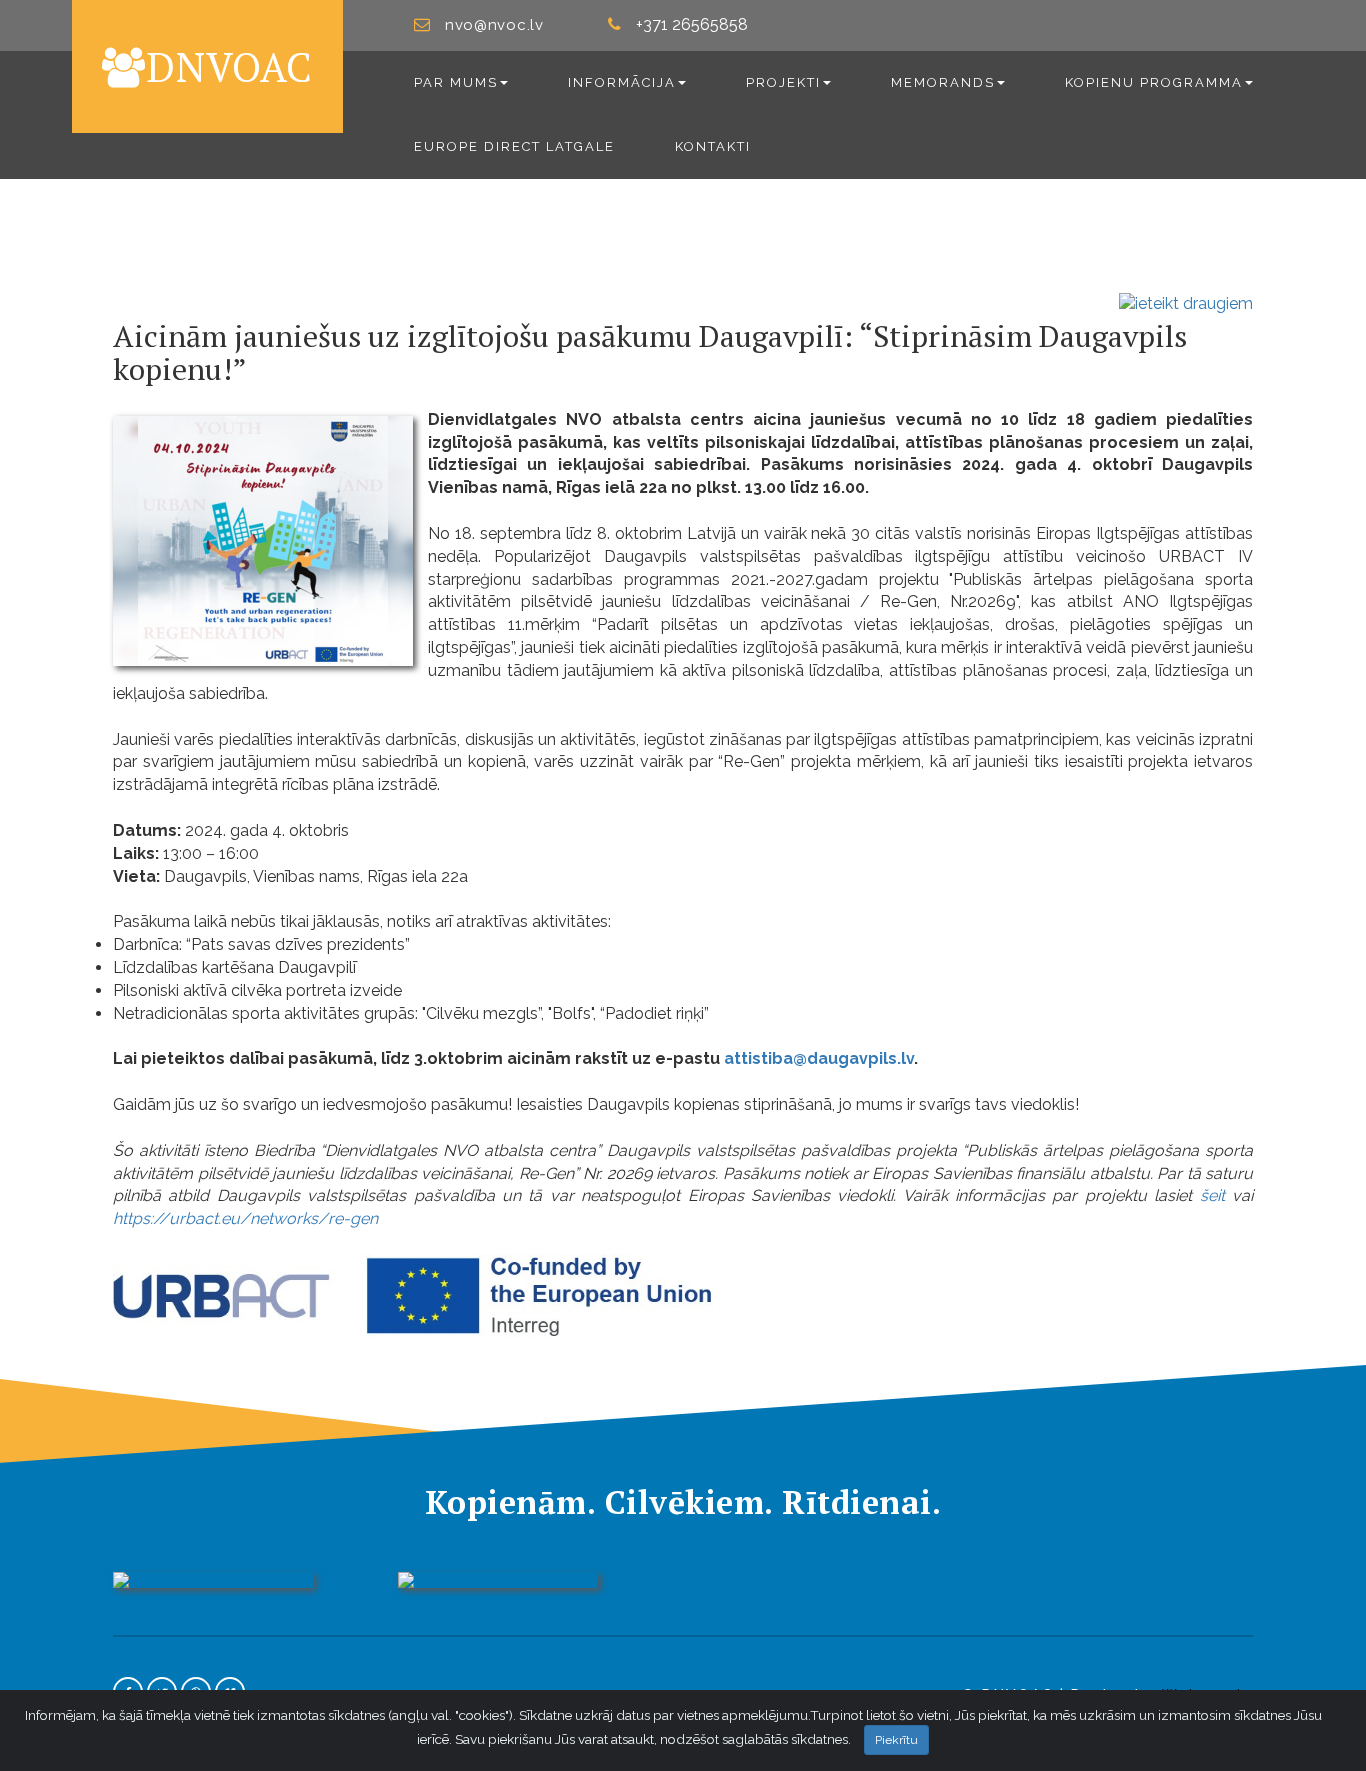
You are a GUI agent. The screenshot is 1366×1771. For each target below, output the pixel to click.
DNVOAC (229, 66)
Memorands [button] (943, 82)
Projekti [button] (783, 82)
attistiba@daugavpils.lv (819, 1058)
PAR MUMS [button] (456, 82)
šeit (1212, 1195)
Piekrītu (896, 1740)
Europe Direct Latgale (514, 146)
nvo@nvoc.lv (494, 25)
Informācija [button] (622, 82)
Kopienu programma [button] (1154, 82)
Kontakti (713, 146)
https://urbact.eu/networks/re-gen (245, 1218)
